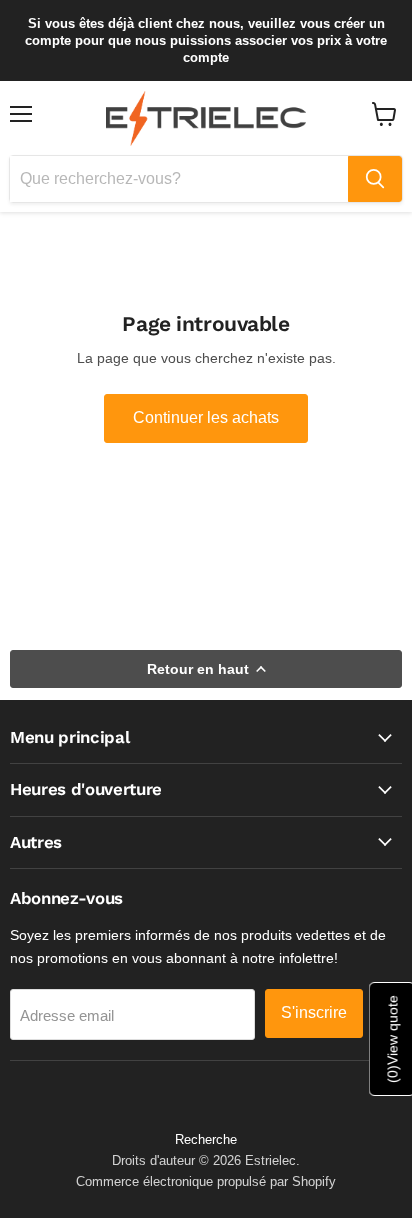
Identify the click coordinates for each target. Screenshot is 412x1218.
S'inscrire (314, 1012)
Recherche (206, 1139)
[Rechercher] (375, 179)
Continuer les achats (206, 417)
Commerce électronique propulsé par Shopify (206, 1181)
